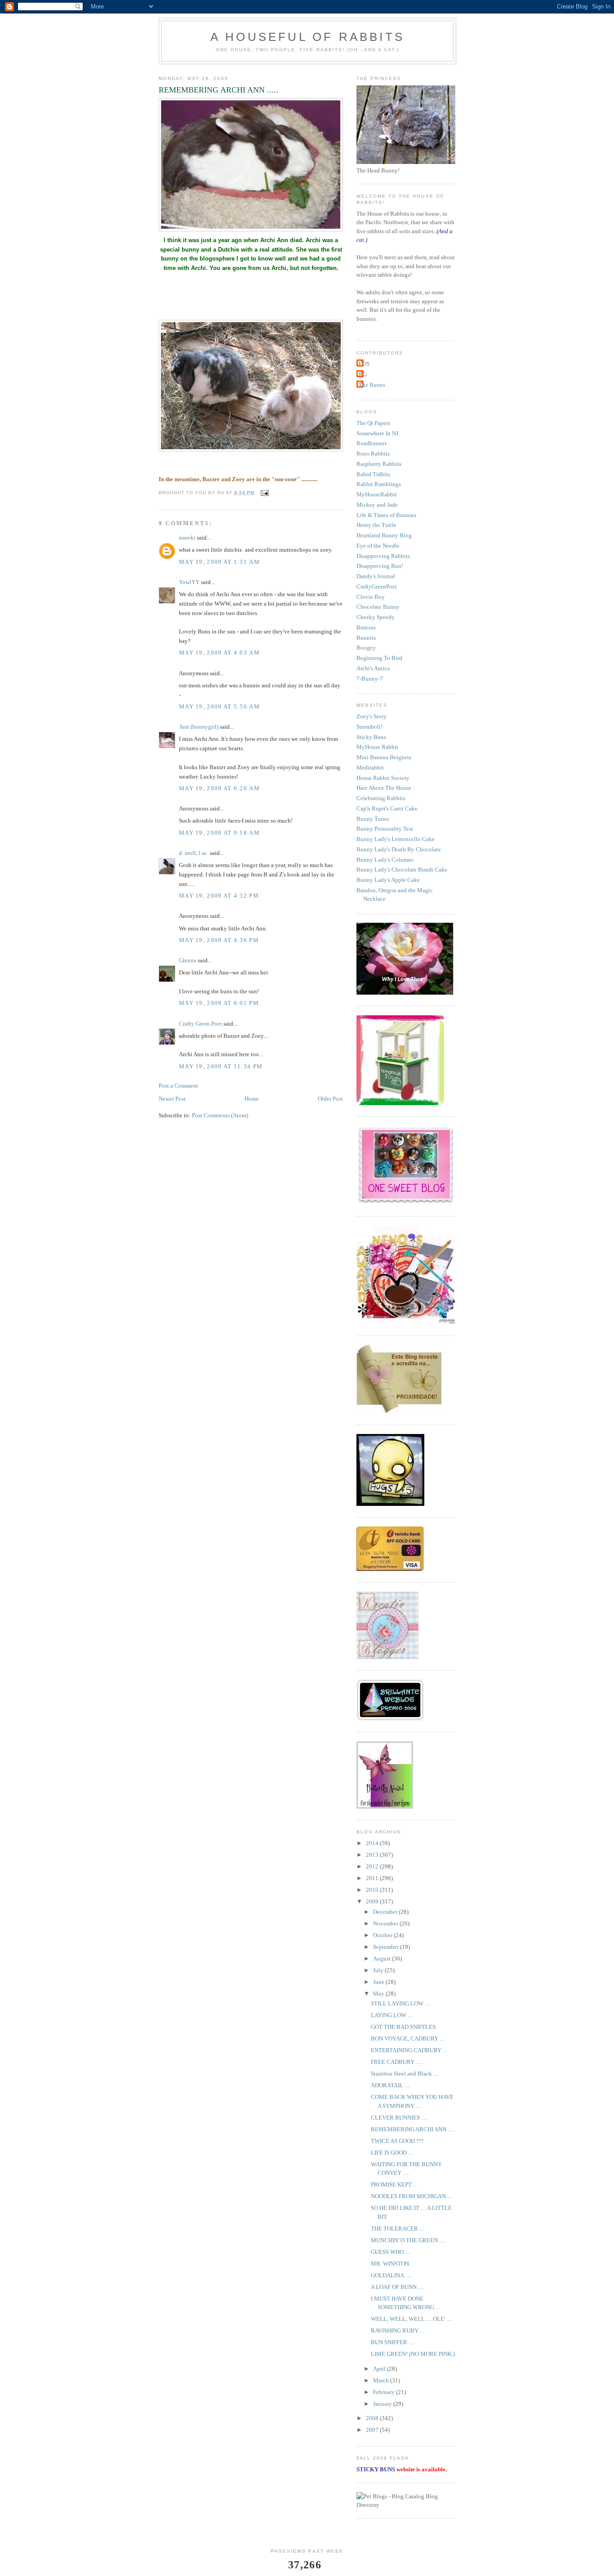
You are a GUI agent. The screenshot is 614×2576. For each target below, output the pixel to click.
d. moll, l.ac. (194, 853)
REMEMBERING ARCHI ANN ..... (413, 2129)
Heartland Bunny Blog (384, 535)
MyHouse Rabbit (377, 747)
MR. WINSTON (390, 2264)
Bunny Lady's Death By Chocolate (399, 849)
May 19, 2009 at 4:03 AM (219, 653)
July (379, 1970)
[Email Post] (264, 493)
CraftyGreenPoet (377, 586)
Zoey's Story (372, 716)
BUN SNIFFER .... (392, 2342)
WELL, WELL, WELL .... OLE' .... (411, 2319)
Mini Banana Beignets (384, 757)
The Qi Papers (373, 423)
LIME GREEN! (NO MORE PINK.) (413, 2354)
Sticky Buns (371, 737)
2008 (373, 2418)
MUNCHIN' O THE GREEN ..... (408, 2240)
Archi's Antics (373, 668)
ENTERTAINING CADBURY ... (409, 2050)
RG (363, 374)
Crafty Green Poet (200, 1024)
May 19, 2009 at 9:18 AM (219, 833)
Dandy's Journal (376, 576)
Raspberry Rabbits (379, 464)
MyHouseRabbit (377, 494)
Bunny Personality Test (385, 829)
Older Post (330, 1099)
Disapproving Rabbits (383, 556)
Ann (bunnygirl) (199, 727)
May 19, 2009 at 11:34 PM (221, 1066)
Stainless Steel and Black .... (405, 2074)
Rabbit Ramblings (379, 484)
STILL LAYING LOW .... (400, 2003)
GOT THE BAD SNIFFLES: (404, 2027)
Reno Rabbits (373, 454)
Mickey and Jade (377, 505)
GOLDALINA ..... (391, 2275)
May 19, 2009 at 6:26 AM (219, 788)
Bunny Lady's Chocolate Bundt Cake (402, 870)
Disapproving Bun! (380, 566)
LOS (364, 364)
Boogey (366, 648)
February (385, 2392)
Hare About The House (384, 788)
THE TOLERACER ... (397, 2229)
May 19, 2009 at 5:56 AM (219, 706)
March (382, 2380)
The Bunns (372, 385)
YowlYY (189, 582)
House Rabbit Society (383, 778)
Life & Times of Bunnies (386, 515)
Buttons (366, 627)
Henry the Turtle (376, 525)
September (387, 1947)
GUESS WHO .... (391, 2252)
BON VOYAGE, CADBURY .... (408, 2038)
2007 (373, 2430)
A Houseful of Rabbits (307, 37)
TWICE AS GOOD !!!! (397, 2141)
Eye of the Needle (378, 546)
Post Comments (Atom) (220, 1115)
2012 (373, 1866)
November (386, 1923)
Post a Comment (178, 1086)
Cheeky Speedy (376, 617)
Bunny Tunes (373, 819)
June (379, 1982)
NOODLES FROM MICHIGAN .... (412, 2196)
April (380, 2369)
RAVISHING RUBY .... (398, 2330)
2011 (373, 1878)
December (386, 1912)
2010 (373, 1890)
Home (252, 1099)
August (383, 1959)
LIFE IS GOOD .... (392, 2153)
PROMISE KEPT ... (394, 2184)
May (379, 1994)
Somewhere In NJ (377, 433)
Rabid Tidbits (373, 474)
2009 (373, 1901)
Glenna (188, 960)
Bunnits (366, 638)
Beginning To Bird (379, 658)
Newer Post (172, 1099)
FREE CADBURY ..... (397, 2062)
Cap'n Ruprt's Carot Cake (387, 808)
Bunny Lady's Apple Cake (388, 880)
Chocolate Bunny (378, 607)
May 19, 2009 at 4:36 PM (219, 940)
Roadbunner (372, 443)
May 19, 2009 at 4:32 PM (219, 896)
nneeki (187, 538)
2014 (373, 1843)
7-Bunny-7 (370, 679)
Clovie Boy (371, 597)
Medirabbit (370, 768)
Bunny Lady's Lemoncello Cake (396, 839)
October (383, 1935)
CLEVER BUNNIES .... (399, 2118)
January (383, 2404)
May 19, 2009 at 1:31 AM (219, 562)
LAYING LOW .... (392, 2015)
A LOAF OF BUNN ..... (398, 2287)
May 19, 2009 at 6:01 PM (219, 1003)
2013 (373, 1855)
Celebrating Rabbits (381, 798)
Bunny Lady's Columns (385, 860)
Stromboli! (369, 727)
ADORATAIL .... (390, 2085)
